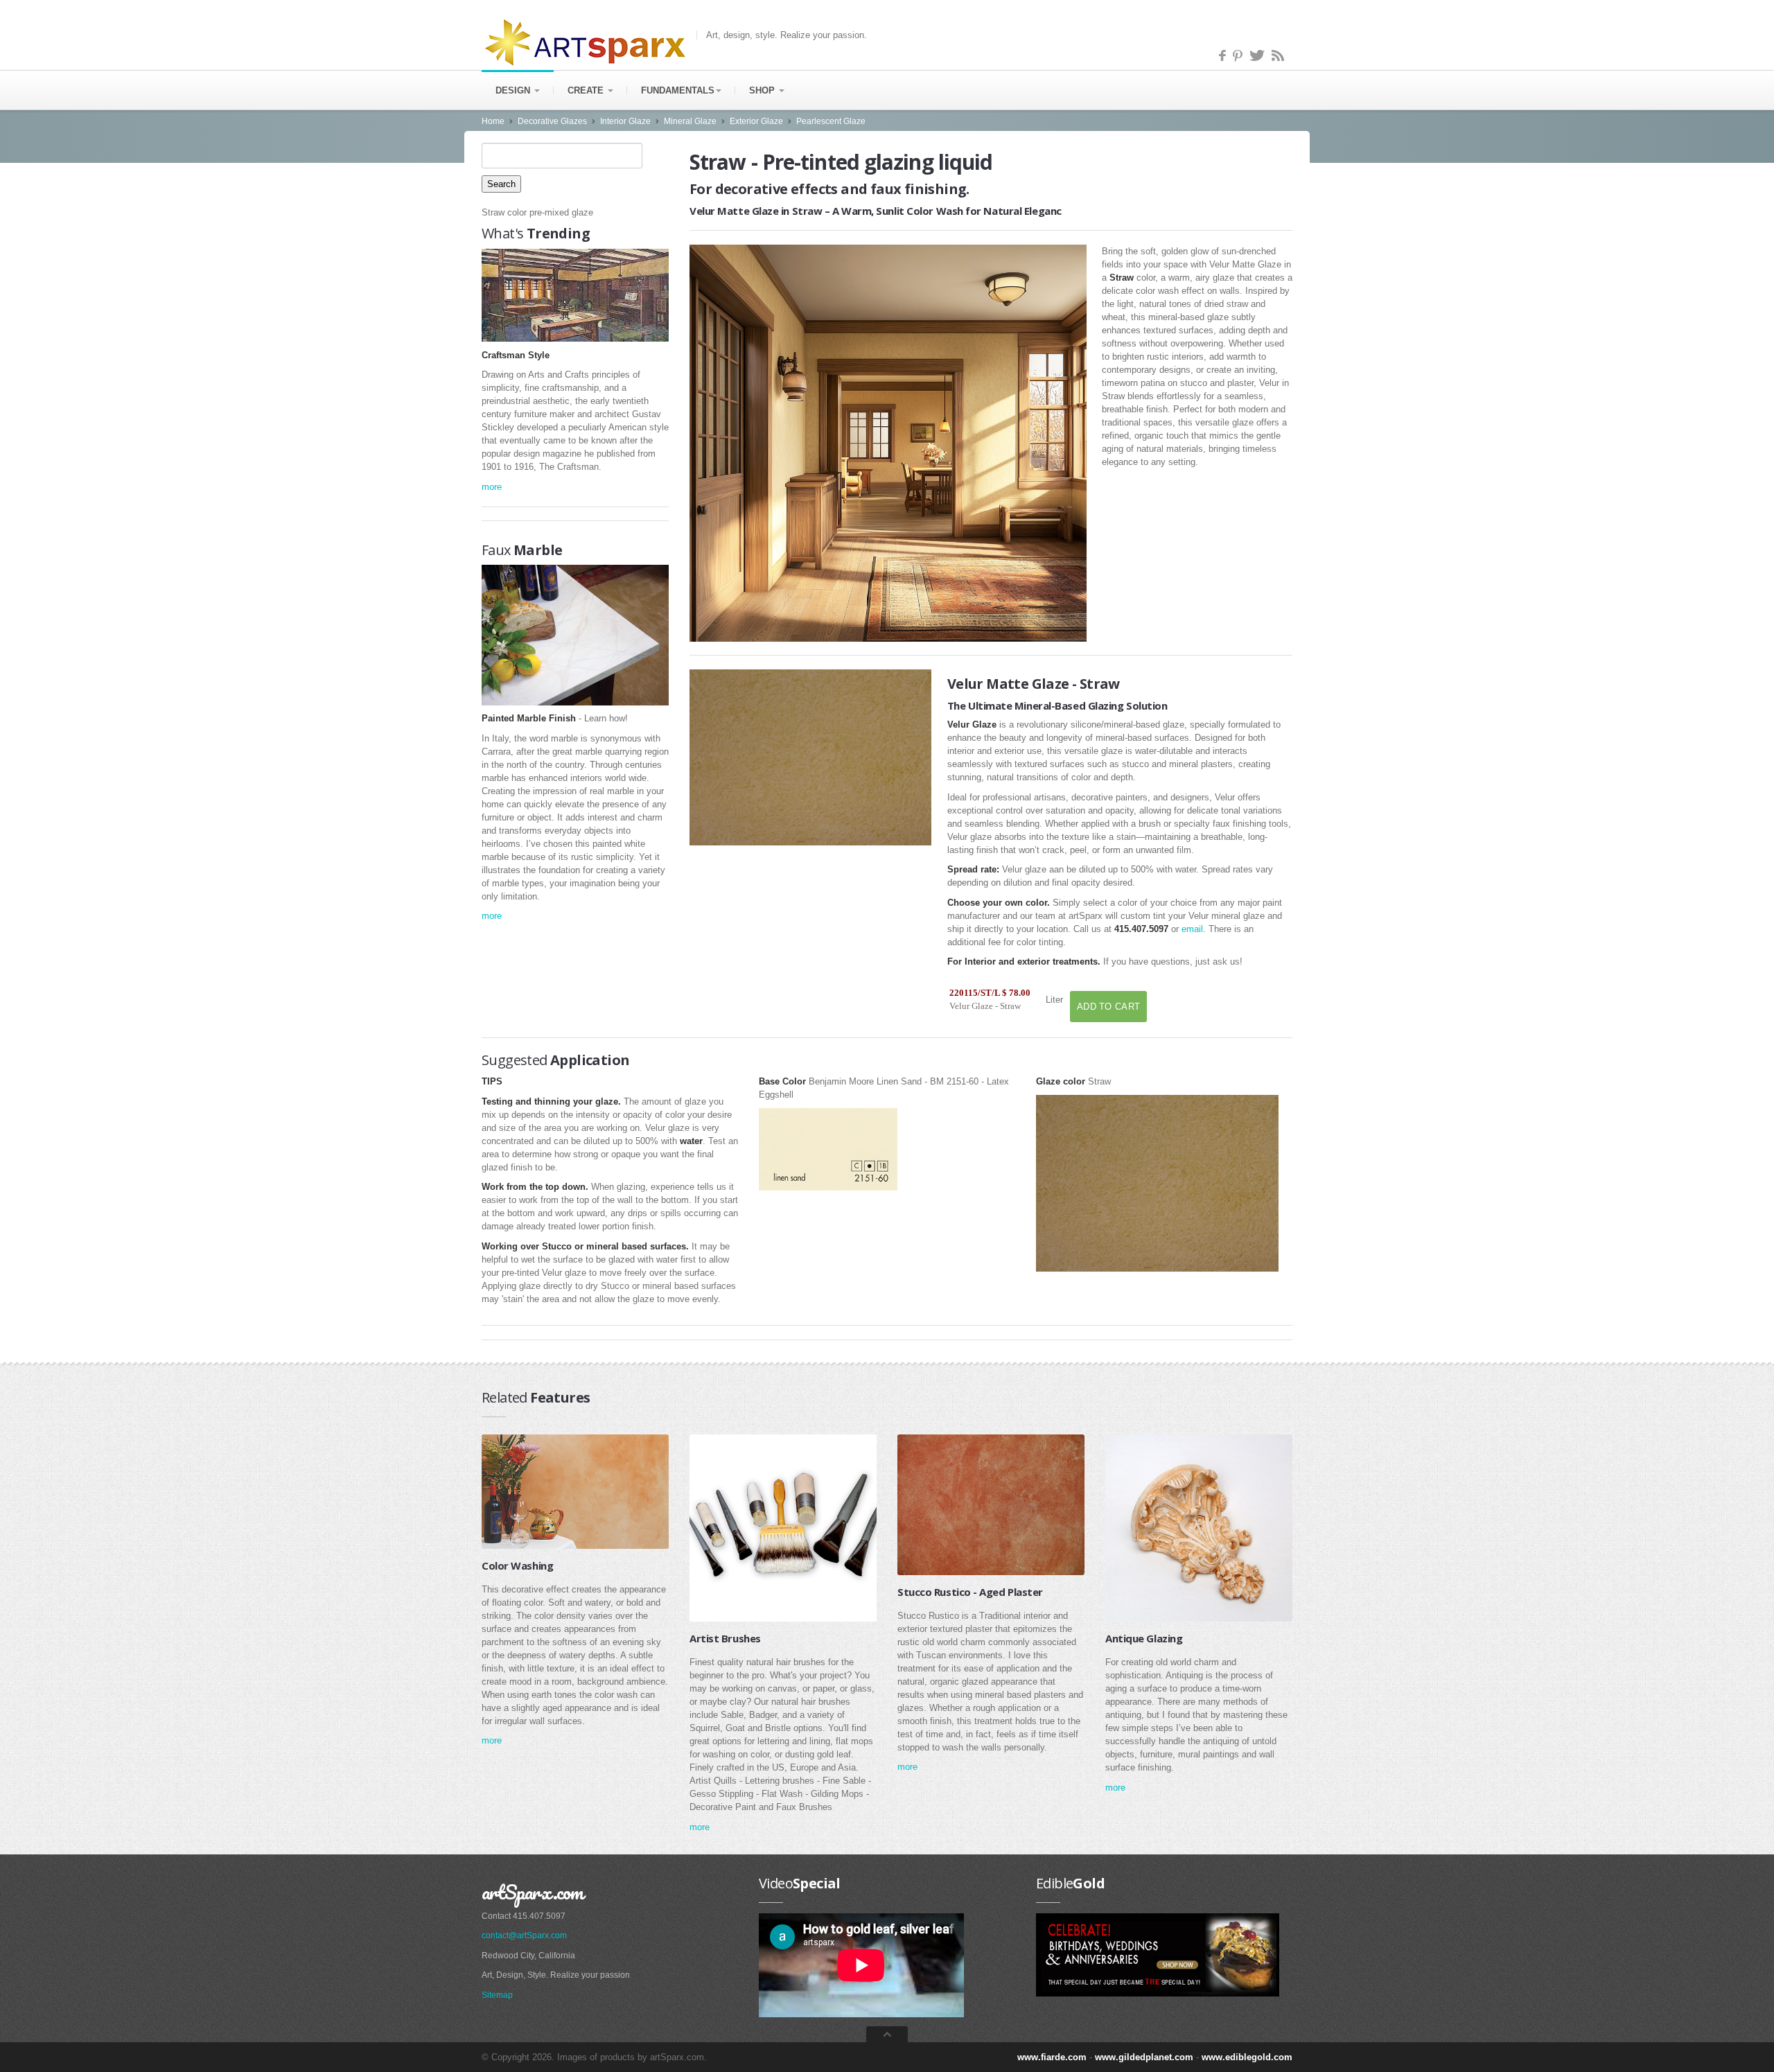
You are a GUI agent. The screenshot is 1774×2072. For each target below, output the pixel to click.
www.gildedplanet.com (1144, 2057)
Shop (763, 90)
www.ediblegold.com (1247, 2057)
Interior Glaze (625, 121)
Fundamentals (678, 90)
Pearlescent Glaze (831, 121)
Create (587, 90)
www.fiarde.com (1052, 2057)
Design (514, 90)
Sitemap (497, 1995)
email (1192, 929)
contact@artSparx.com (524, 1935)
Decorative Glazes (552, 121)
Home (493, 121)
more (492, 487)
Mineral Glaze (690, 121)
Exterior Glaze (756, 121)
